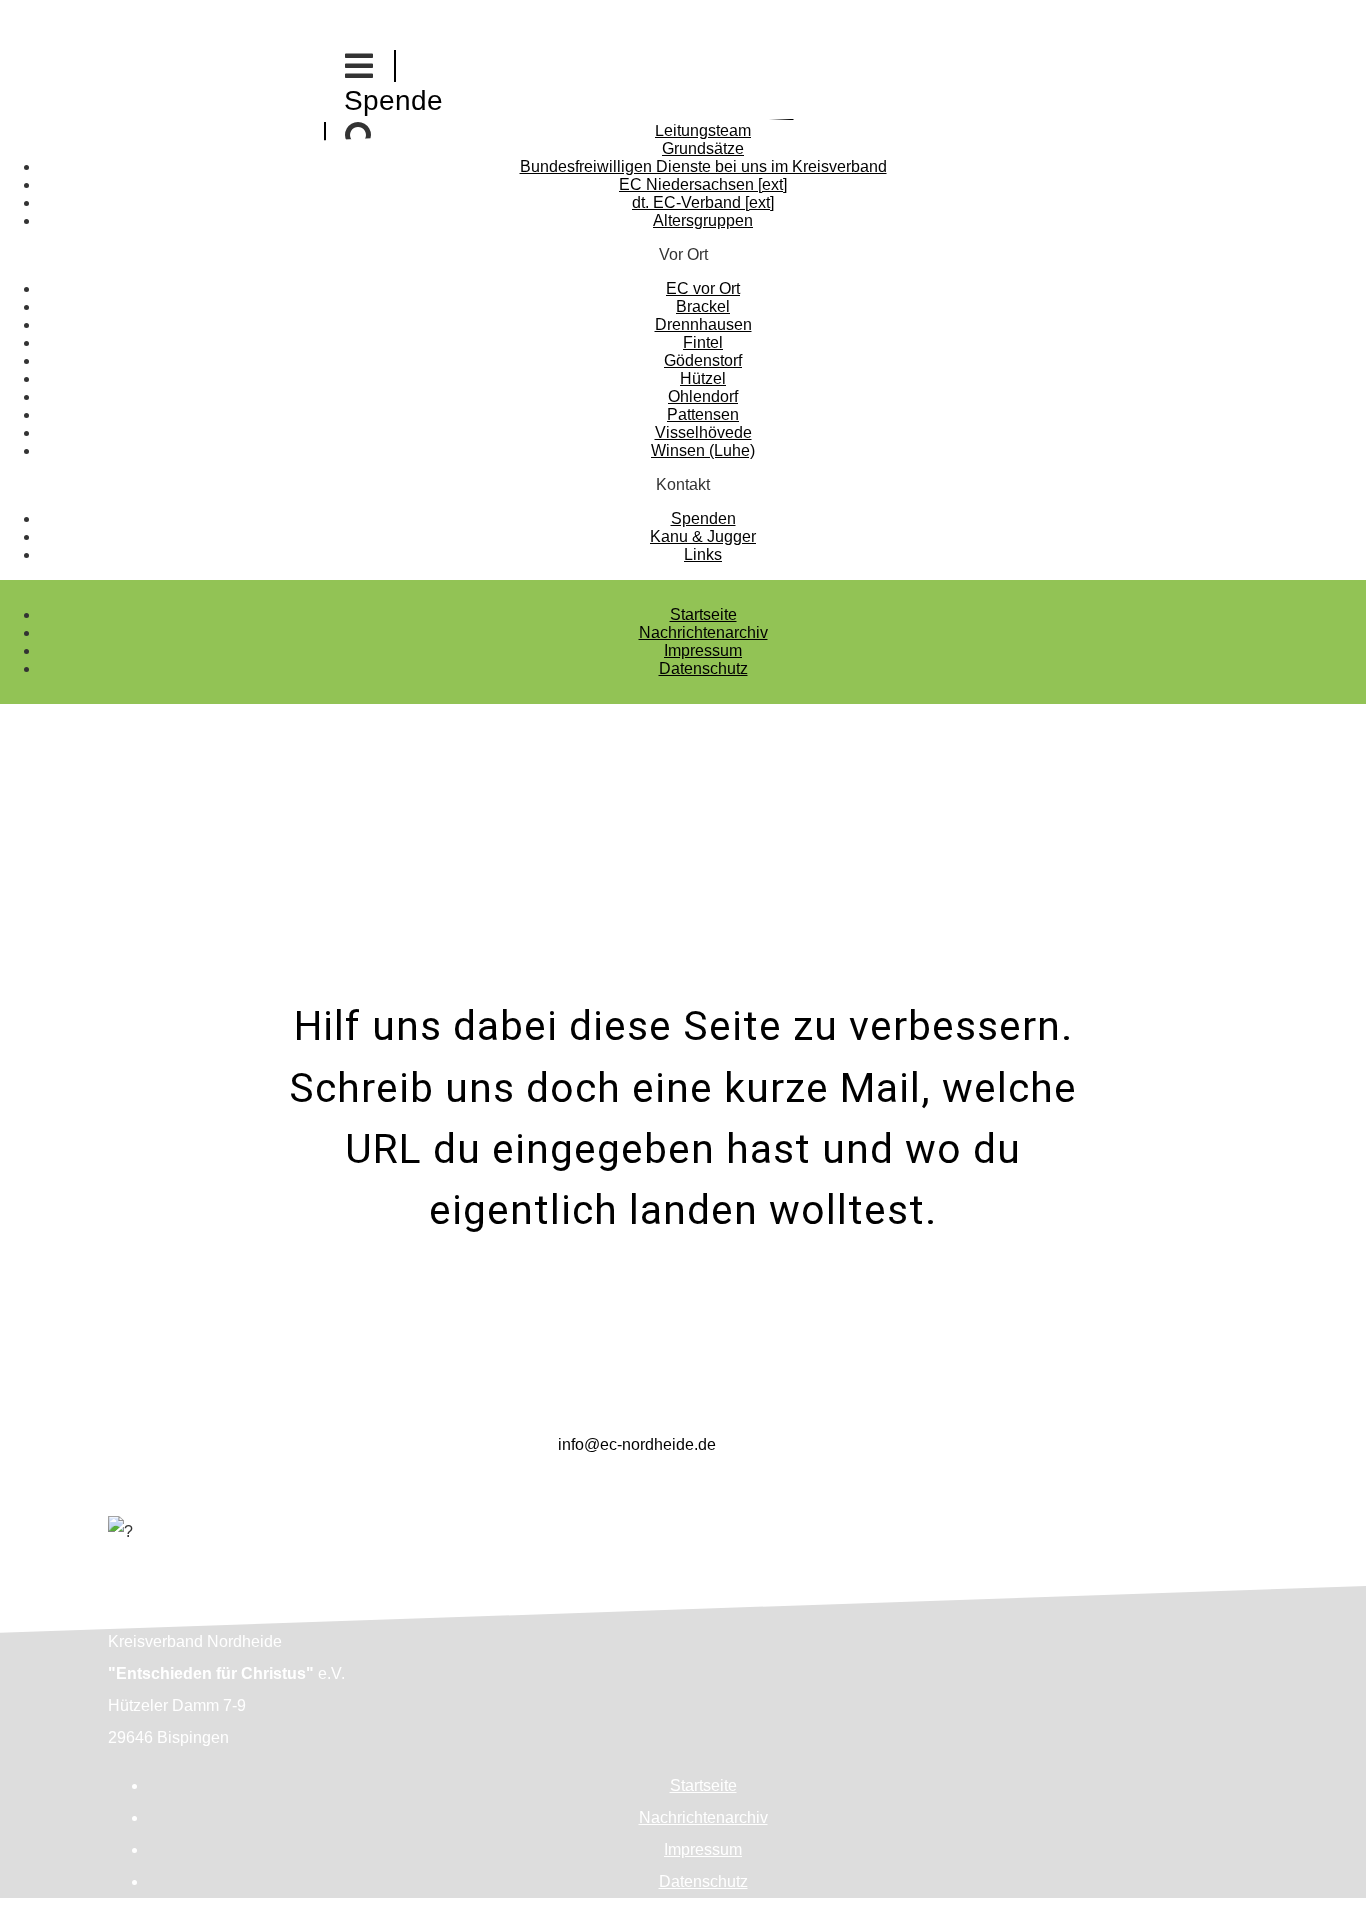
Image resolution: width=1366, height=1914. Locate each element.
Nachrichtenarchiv (703, 632)
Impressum (703, 650)
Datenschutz (703, 668)
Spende (393, 100)
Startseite (703, 614)
